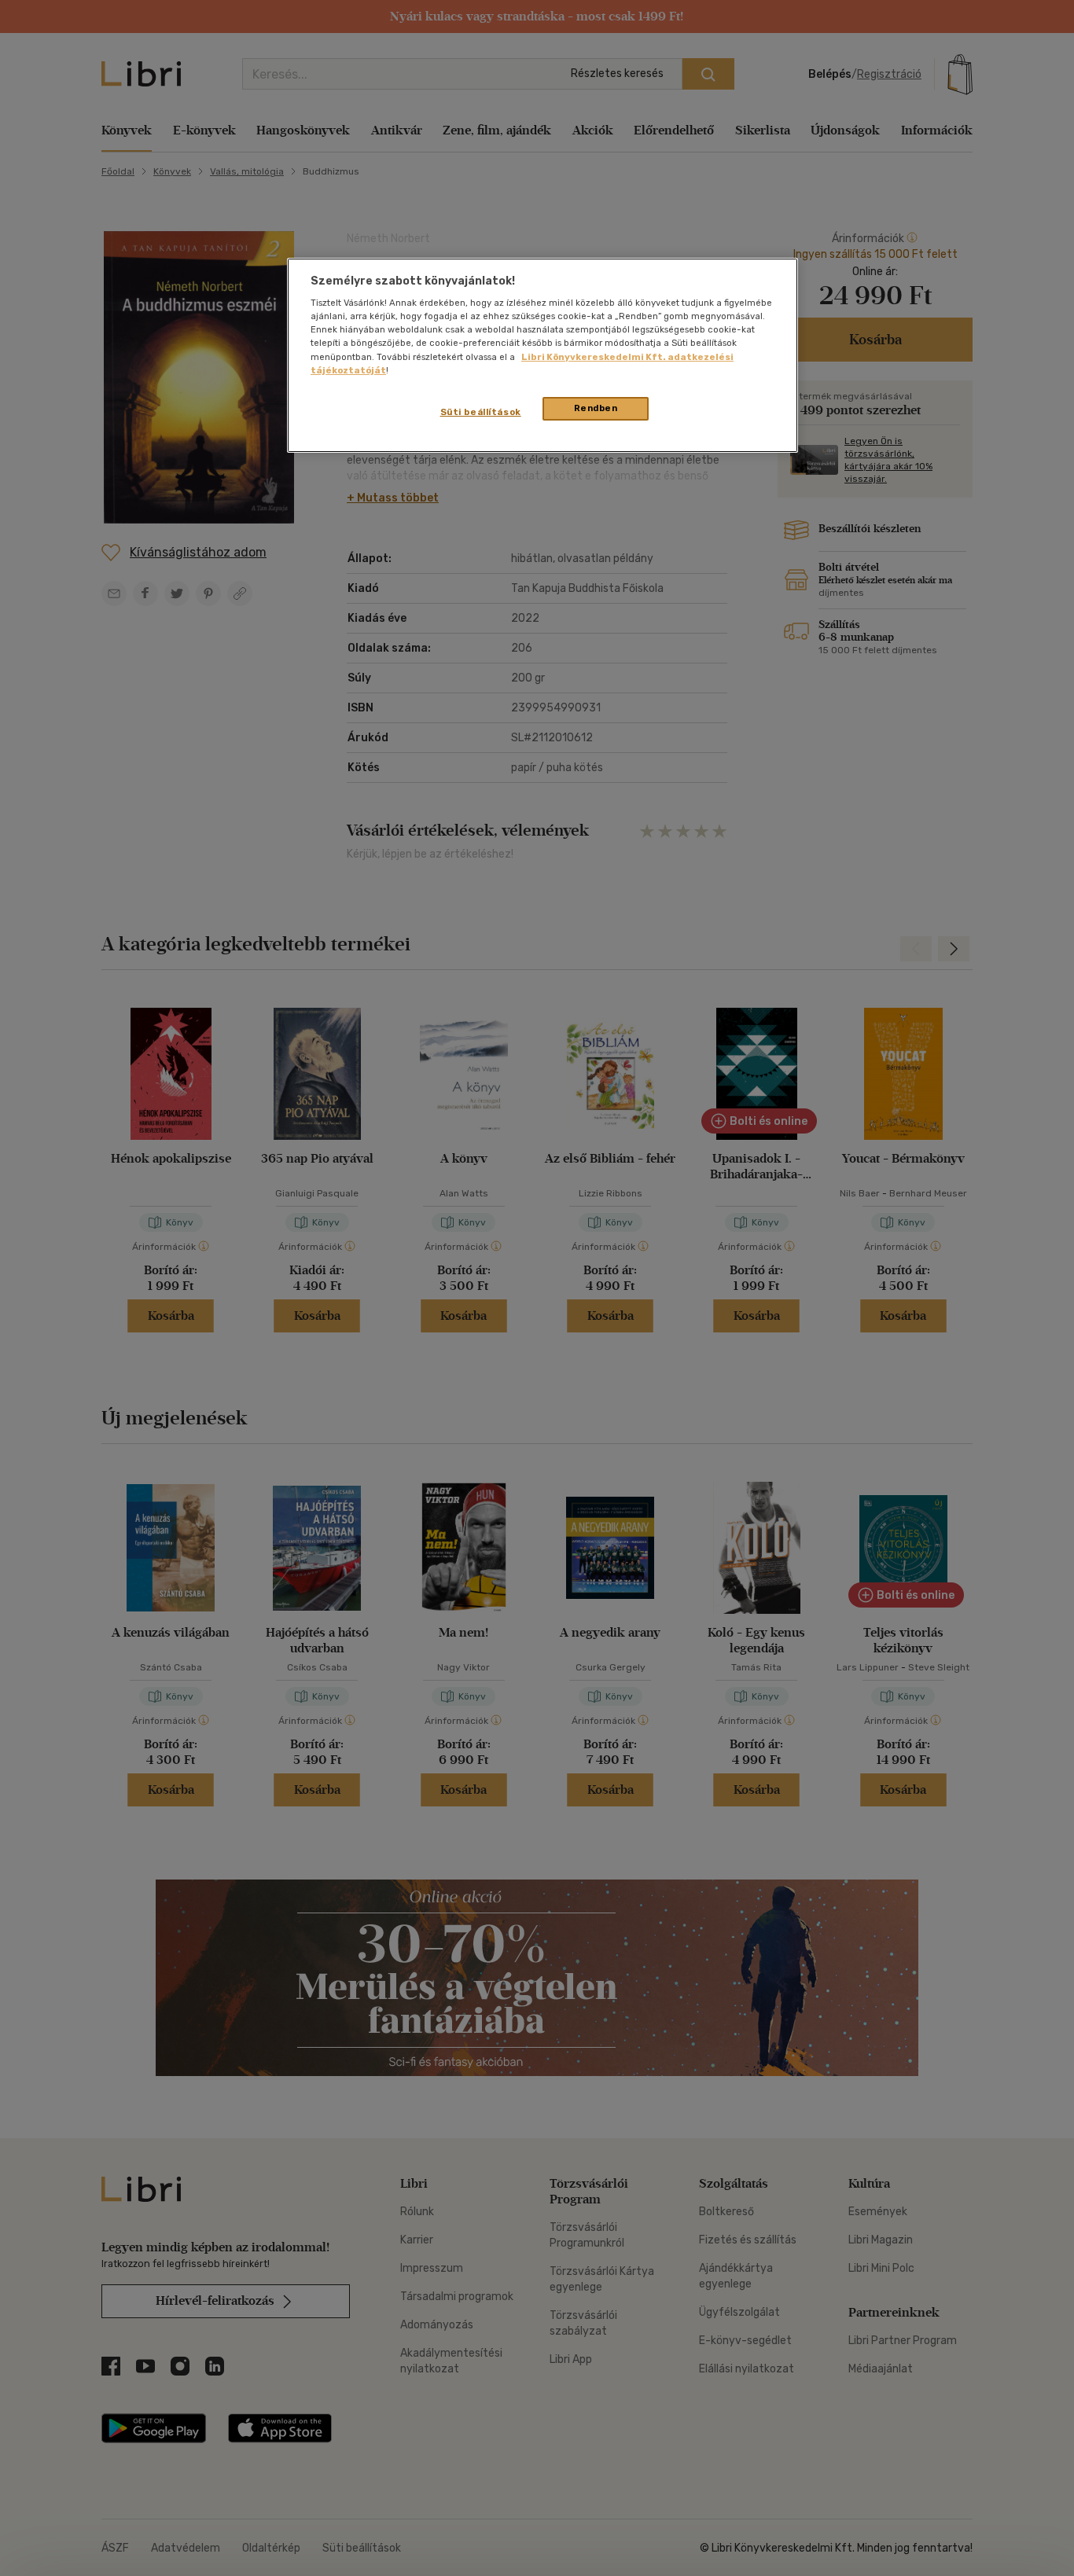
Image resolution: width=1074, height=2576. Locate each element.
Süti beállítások (481, 412)
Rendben (596, 408)
